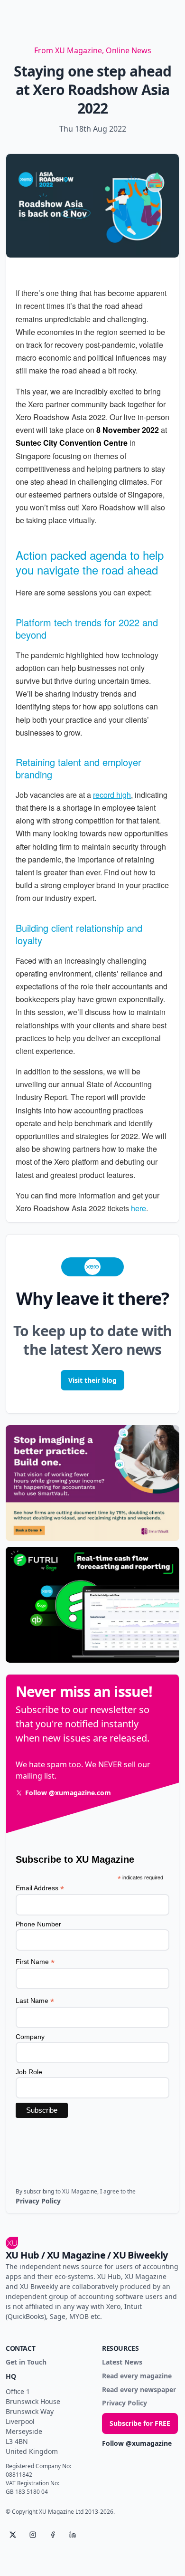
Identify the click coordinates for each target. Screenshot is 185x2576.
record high (112, 795)
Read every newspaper (139, 2390)
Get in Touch (26, 2362)
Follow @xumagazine (137, 2444)
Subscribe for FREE (140, 2423)
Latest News (122, 2362)
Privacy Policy (125, 2403)
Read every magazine (137, 2376)
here (139, 1208)
